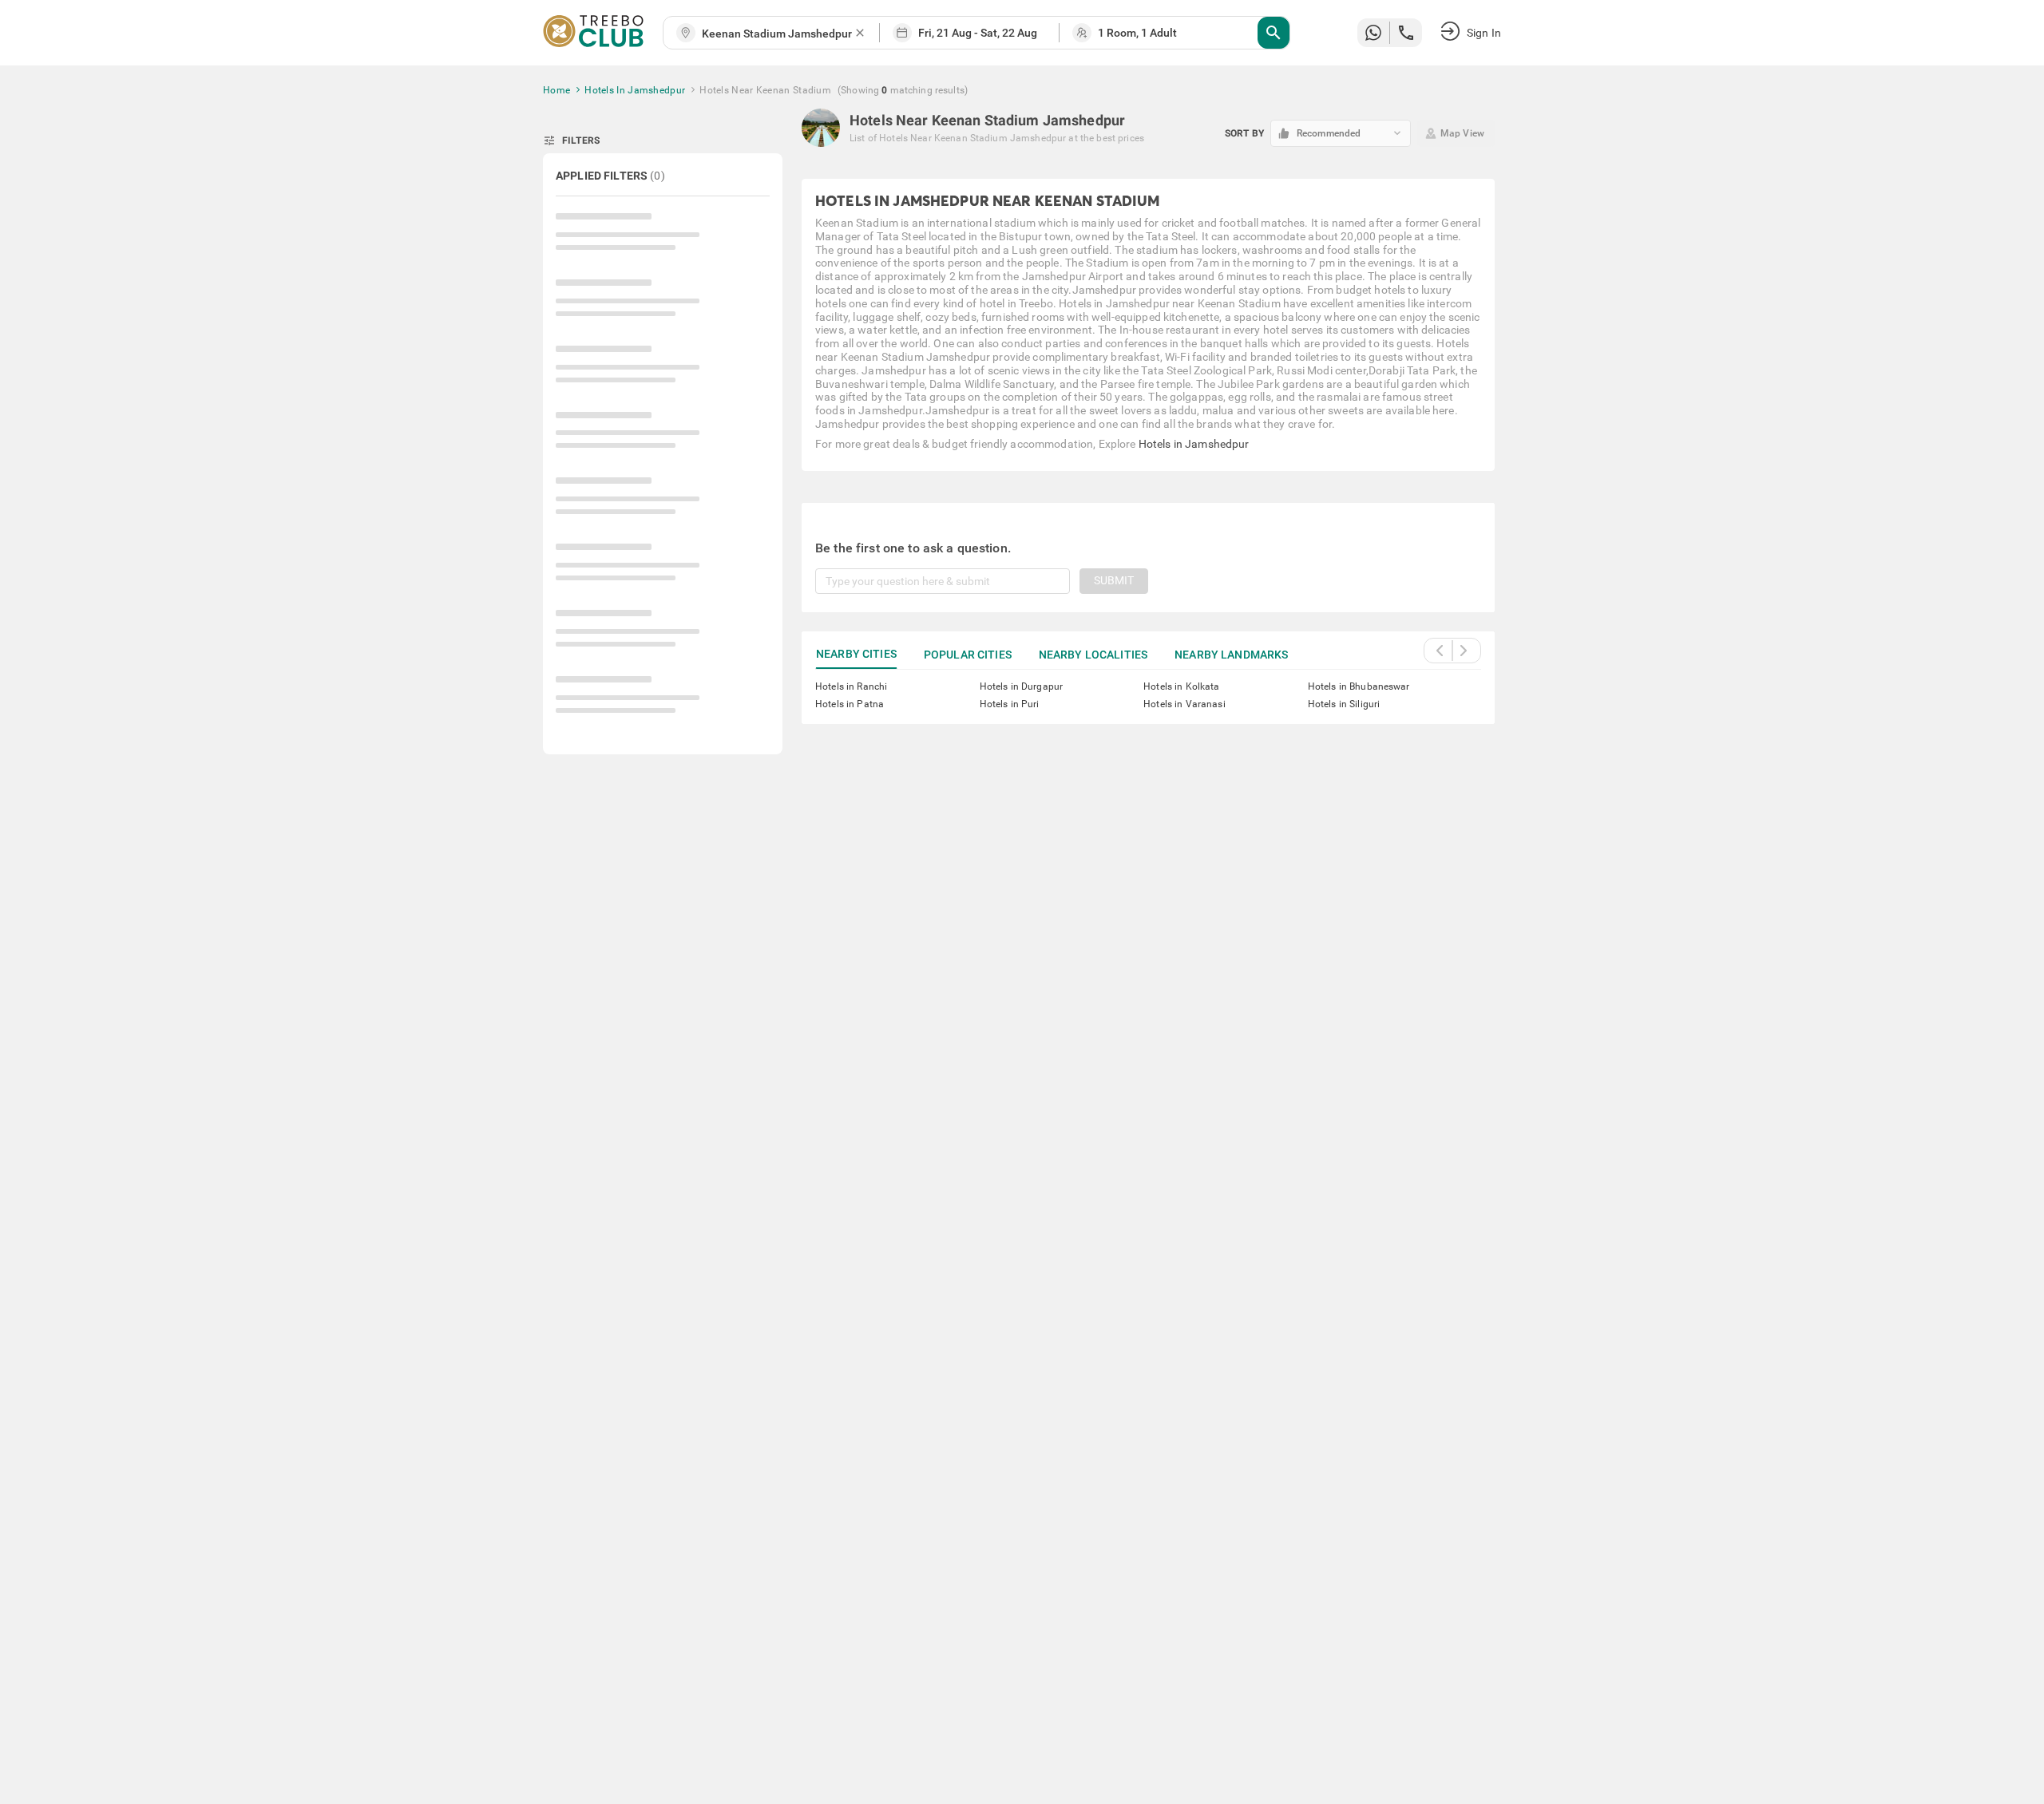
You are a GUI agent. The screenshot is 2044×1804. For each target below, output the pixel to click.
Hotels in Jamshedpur (1194, 444)
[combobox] (778, 34)
